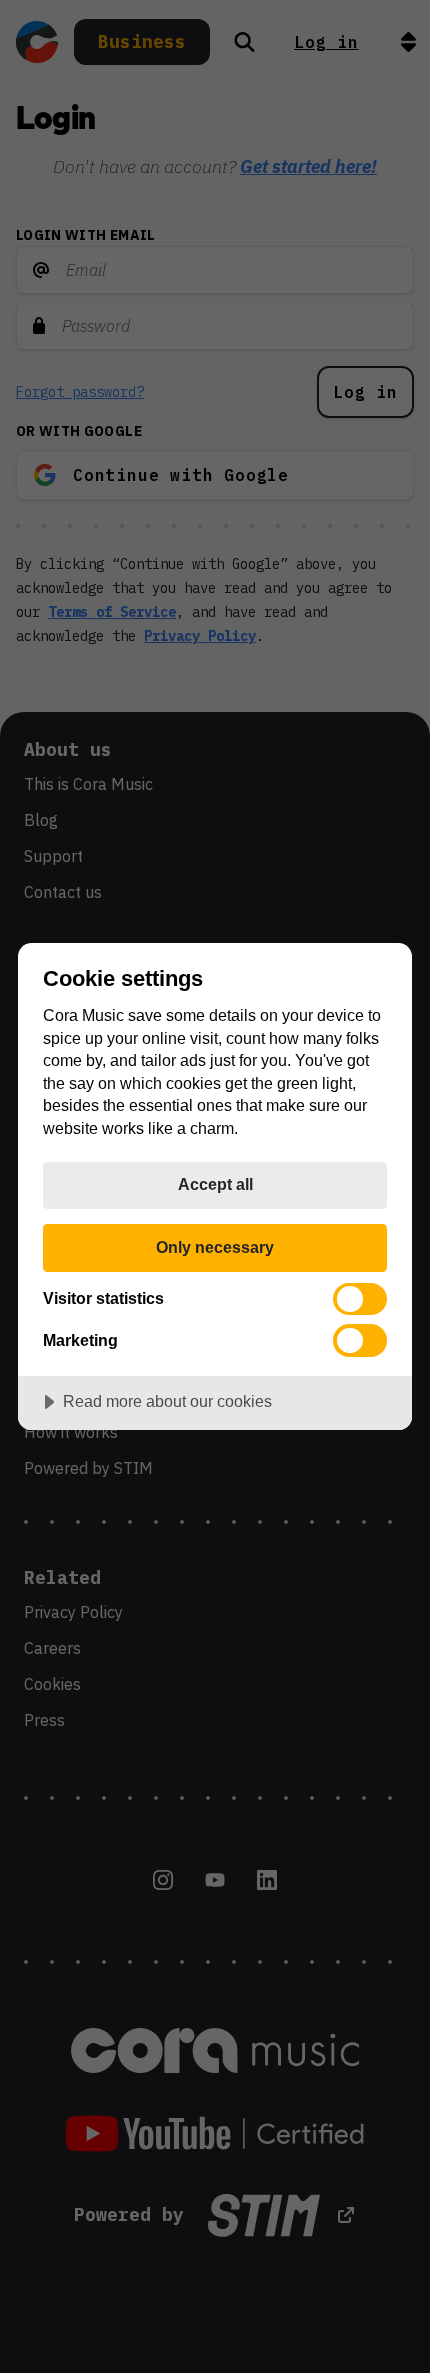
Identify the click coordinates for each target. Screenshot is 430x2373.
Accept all (215, 1184)
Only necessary (215, 1247)
